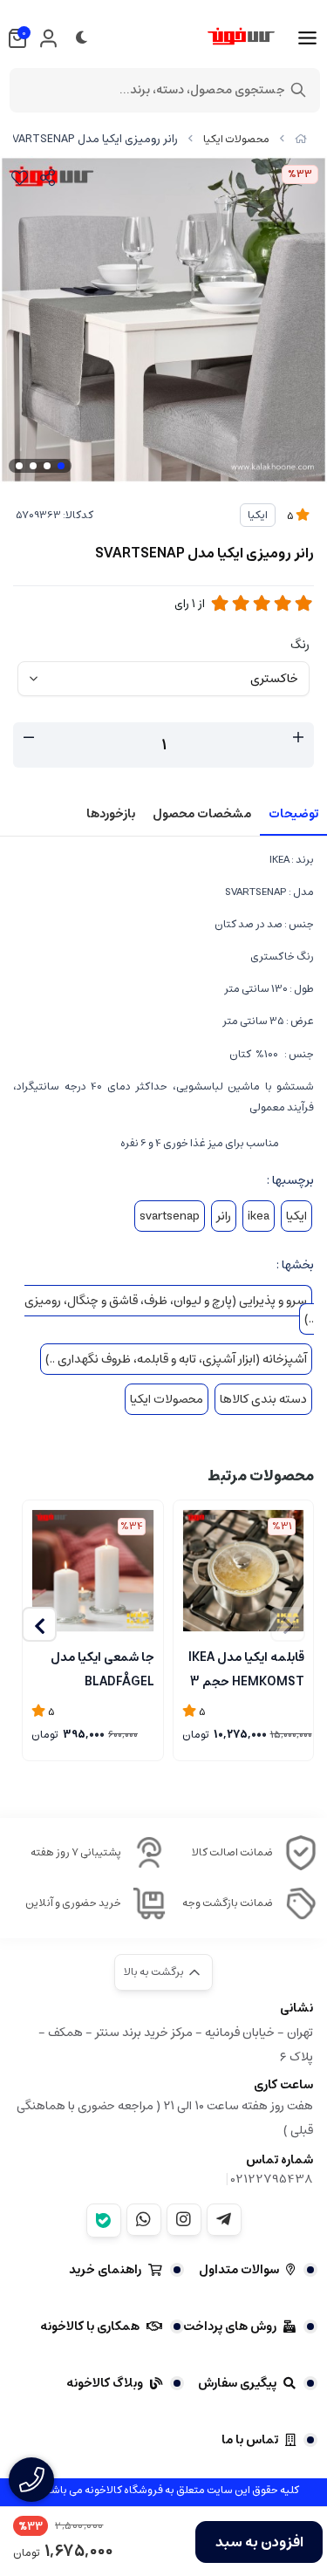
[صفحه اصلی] (301, 139)
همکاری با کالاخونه (90, 2327)
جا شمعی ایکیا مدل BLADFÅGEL (102, 1668)
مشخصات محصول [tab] (202, 814)
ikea (259, 1216)
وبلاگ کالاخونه (105, 2383)
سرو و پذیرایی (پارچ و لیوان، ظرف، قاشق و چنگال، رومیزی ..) (169, 1310)
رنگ (300, 645)
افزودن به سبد (259, 2542)
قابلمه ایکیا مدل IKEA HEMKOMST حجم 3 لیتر (246, 1668)
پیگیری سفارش (237, 2383)
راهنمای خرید (105, 2270)
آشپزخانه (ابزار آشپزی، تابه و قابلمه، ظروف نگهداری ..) (176, 1359)
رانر (224, 1216)
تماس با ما (250, 2440)
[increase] (298, 738)
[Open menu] (307, 38)
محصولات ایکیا (236, 139)
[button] (39, 1624)
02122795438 (272, 2179)
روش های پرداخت (230, 2327)
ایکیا (258, 515)
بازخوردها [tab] (111, 814)
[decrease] (29, 738)
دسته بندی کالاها (263, 1399)
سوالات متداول (239, 2270)
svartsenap (170, 1216)
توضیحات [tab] (293, 814)
